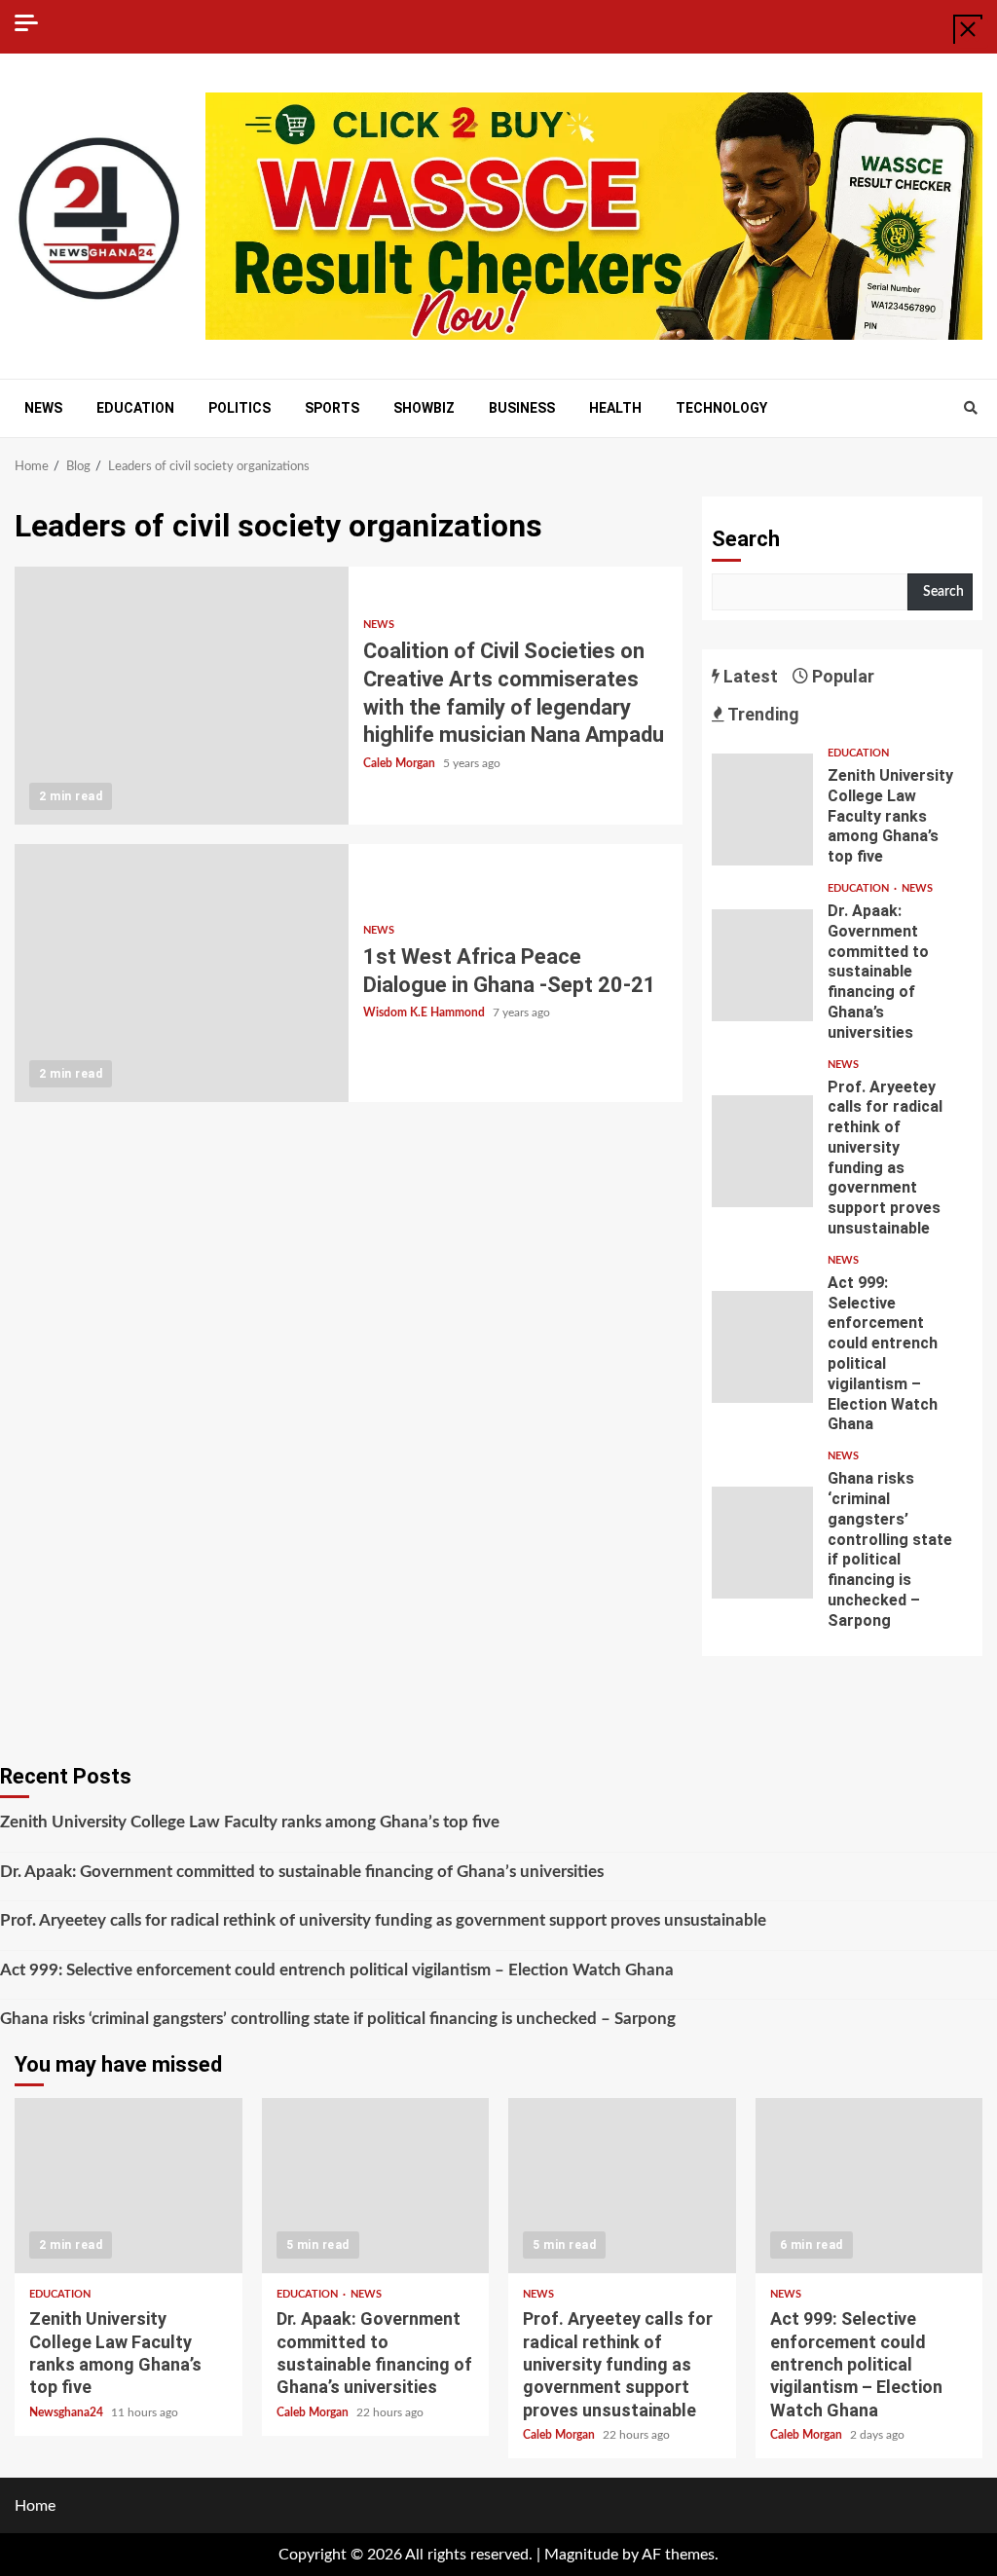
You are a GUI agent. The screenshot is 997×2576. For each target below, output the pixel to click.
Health (615, 408)
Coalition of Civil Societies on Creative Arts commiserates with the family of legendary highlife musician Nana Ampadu (182, 696)
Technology (721, 408)
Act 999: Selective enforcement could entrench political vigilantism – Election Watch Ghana (763, 1347)
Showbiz (424, 408)
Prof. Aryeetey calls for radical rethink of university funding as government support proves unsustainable (763, 1151)
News (43, 408)
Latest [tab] (749, 676)
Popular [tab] (841, 676)
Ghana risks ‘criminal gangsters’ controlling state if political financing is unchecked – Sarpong (763, 1543)
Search (746, 539)
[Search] (970, 409)
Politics (240, 408)
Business (522, 408)
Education (135, 408)
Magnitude (581, 2555)
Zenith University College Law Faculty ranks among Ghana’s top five (763, 810)
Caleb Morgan (401, 763)
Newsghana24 (68, 2412)
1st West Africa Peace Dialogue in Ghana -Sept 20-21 (182, 973)
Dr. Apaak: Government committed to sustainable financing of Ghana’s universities (763, 965)
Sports (332, 408)
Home (35, 2506)
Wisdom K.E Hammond (425, 1012)
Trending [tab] (762, 714)
